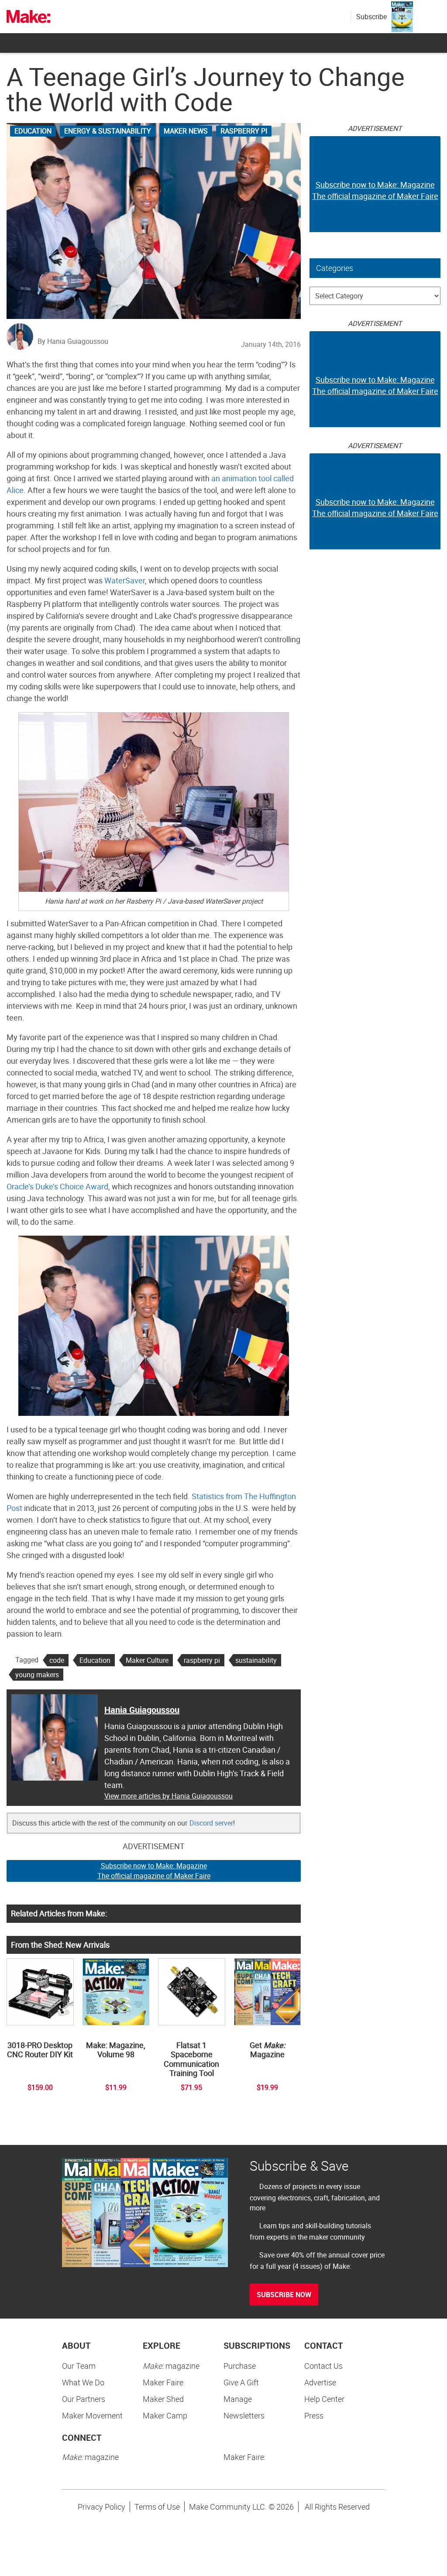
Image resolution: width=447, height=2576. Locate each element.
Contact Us (323, 2366)
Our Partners (84, 2399)
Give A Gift (241, 2382)
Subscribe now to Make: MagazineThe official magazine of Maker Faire (154, 1871)
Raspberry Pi (244, 131)
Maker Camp (165, 2415)
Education (33, 131)
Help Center (324, 2399)
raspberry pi (202, 1660)
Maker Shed (163, 2399)
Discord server (211, 1823)
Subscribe (371, 17)
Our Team (79, 2366)
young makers (37, 1675)
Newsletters (244, 2415)
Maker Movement (92, 2415)
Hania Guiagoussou (142, 1710)
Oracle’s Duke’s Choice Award (57, 1186)
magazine (171, 2366)
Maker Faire (163, 2382)
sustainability (256, 1660)
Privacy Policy (101, 2507)
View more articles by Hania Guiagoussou (168, 1796)
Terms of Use (157, 2507)
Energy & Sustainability (108, 131)
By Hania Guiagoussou (73, 341)
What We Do (83, 2382)
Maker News (186, 131)
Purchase (240, 2366)
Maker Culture (147, 1660)
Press (314, 2415)
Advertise (320, 2382)
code (57, 1660)
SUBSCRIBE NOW (284, 2295)
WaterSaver (125, 580)
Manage (238, 2399)
